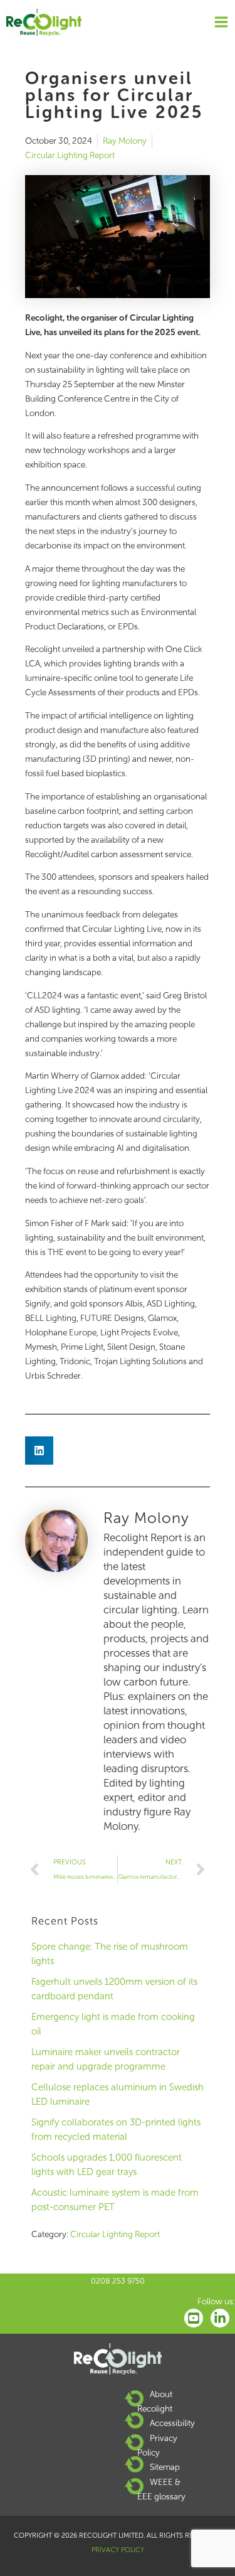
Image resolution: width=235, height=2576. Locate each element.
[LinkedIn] (220, 2318)
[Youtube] (194, 2318)
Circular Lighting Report (70, 155)
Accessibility (172, 2423)
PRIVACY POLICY (118, 2550)
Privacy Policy (157, 2445)
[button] (39, 1451)
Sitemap (165, 2467)
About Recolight (155, 2401)
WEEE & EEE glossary (161, 2489)
